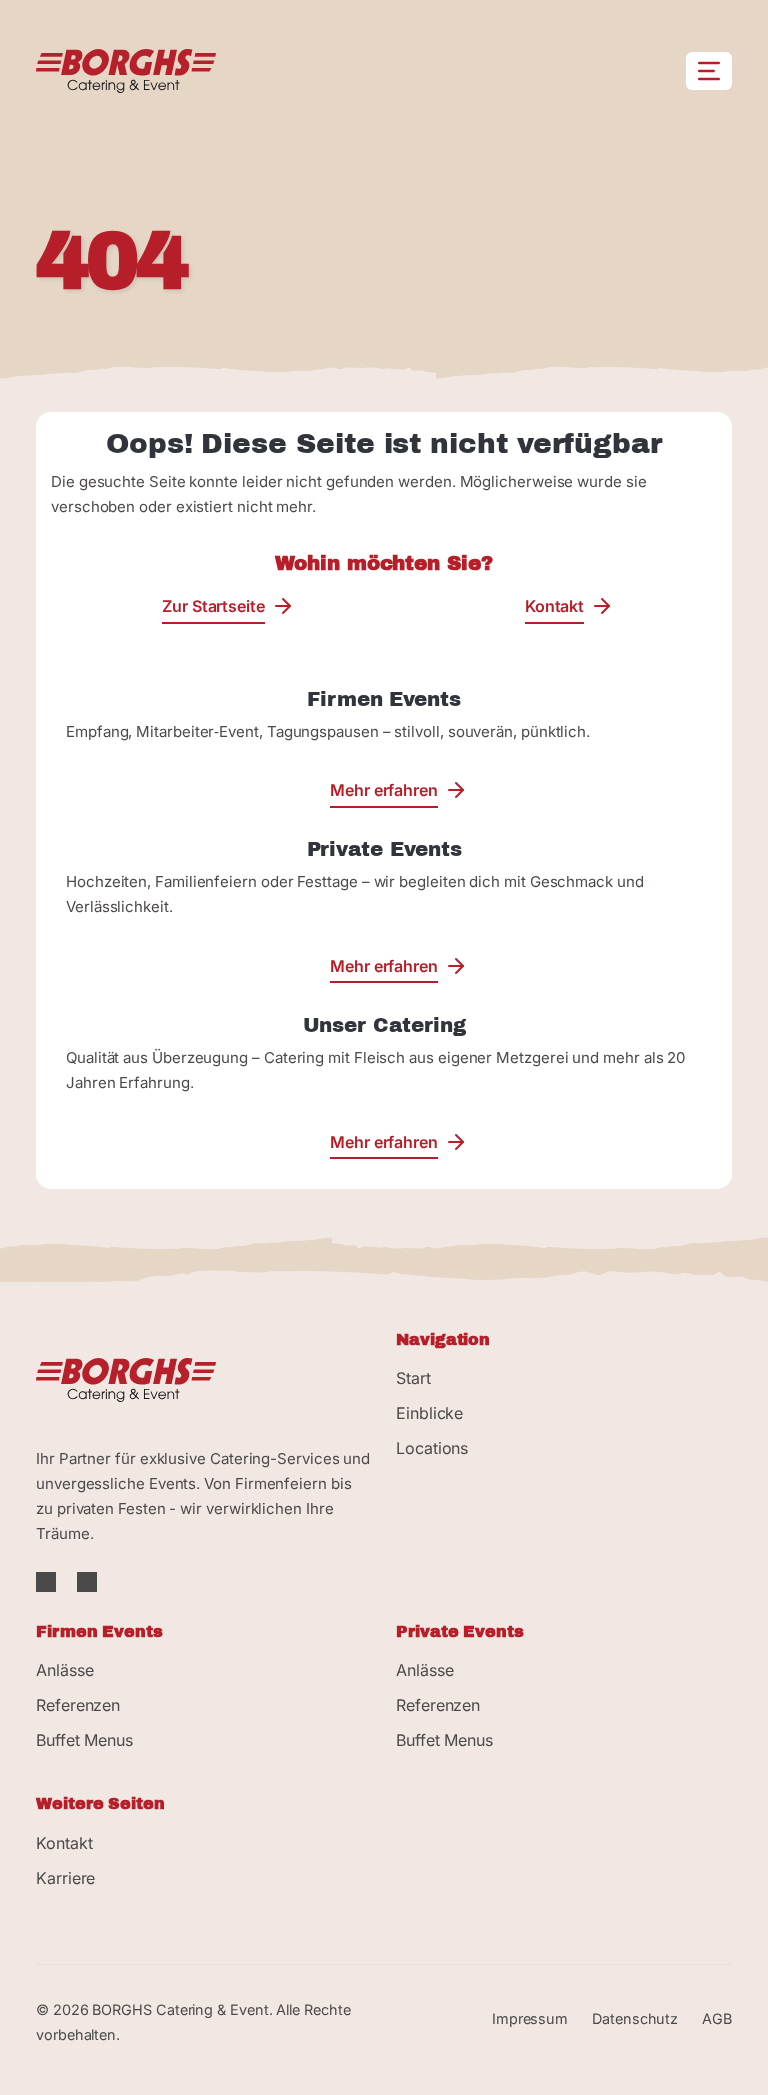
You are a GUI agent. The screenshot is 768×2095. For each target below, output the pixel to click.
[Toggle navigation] (709, 71)
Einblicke (429, 1413)
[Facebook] (48, 1583)
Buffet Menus (84, 1740)
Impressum (530, 2018)
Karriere (65, 1878)
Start (413, 1378)
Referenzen (78, 1705)
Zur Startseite (213, 606)
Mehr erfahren (384, 790)
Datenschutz (635, 2018)
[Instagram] (87, 1583)
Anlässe (64, 1670)
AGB (717, 2018)
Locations (432, 1448)
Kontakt (554, 606)
